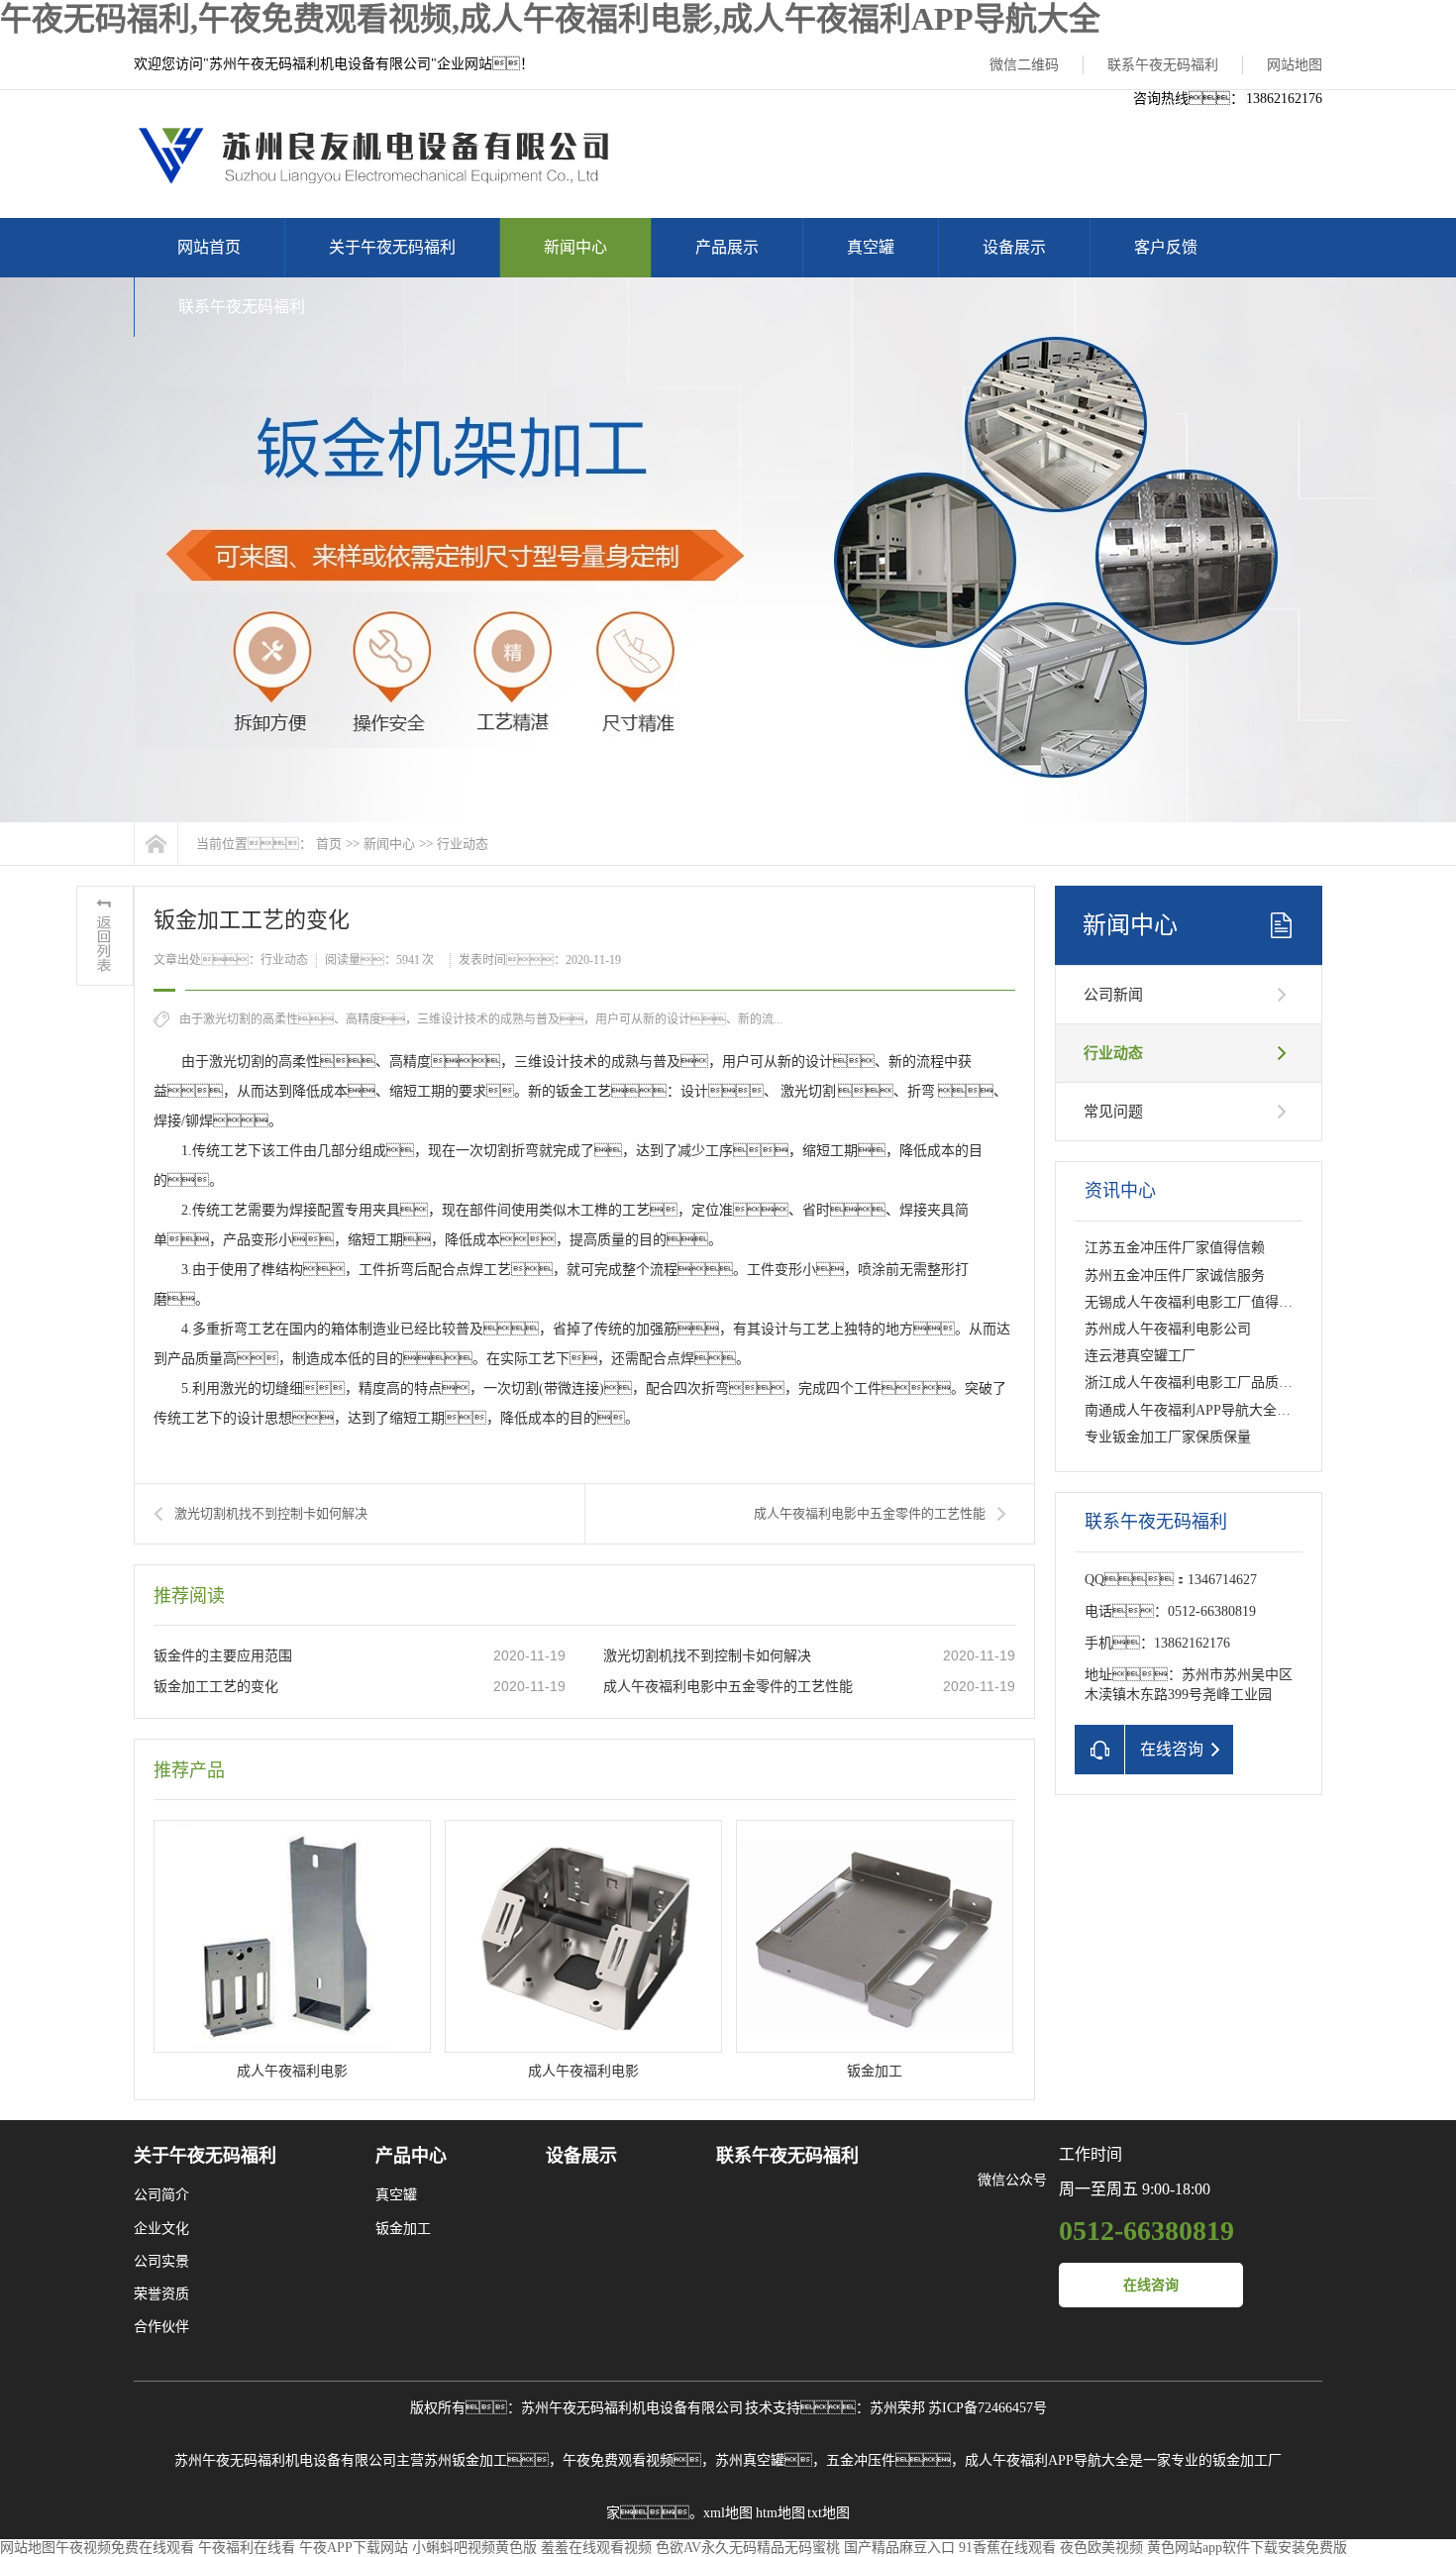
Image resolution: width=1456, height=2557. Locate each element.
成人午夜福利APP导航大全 (1047, 2460)
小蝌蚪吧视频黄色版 (474, 2548)
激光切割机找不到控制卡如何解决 (271, 1513)
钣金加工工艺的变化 (216, 1687)
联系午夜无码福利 (1163, 65)
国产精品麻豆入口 (899, 2548)
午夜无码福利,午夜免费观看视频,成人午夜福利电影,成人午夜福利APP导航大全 (550, 19)
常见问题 (1113, 1112)
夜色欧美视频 (1101, 2548)
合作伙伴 (161, 2327)
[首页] (156, 844)
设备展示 (1014, 247)
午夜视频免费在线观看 (125, 2548)
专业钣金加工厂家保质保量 (1168, 1437)
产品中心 (411, 2156)
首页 (329, 844)
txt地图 (829, 2513)
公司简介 (161, 2195)
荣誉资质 (161, 2294)
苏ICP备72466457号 (988, 2408)
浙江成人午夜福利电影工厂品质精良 (1196, 1383)
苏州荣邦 (897, 2408)
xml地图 (728, 2513)
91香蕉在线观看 (1007, 2548)
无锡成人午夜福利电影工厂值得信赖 (1196, 1302)
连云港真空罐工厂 (1140, 1356)
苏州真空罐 (750, 2460)
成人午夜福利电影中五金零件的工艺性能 (870, 1513)
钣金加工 (403, 2229)
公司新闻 (1113, 995)
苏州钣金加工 (466, 2460)
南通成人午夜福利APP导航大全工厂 (1195, 1410)
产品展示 (727, 247)
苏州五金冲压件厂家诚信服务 (1175, 1276)
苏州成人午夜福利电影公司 (1168, 1329)
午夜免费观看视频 (618, 2460)
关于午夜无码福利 (392, 247)
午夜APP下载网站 (354, 2548)
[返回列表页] (105, 936)
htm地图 (780, 2513)
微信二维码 (1024, 65)
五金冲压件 (861, 2460)
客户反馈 (1166, 247)
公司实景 (161, 2261)
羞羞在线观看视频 (596, 2548)
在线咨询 (1151, 2285)
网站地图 (1295, 65)
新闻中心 (575, 247)
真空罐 (871, 247)
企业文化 (161, 2229)
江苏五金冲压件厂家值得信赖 (1175, 1248)
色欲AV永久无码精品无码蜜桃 (748, 2548)
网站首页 (209, 247)
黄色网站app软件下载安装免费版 (1247, 2548)
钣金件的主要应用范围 (223, 1656)
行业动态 (463, 844)
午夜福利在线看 (247, 2548)
